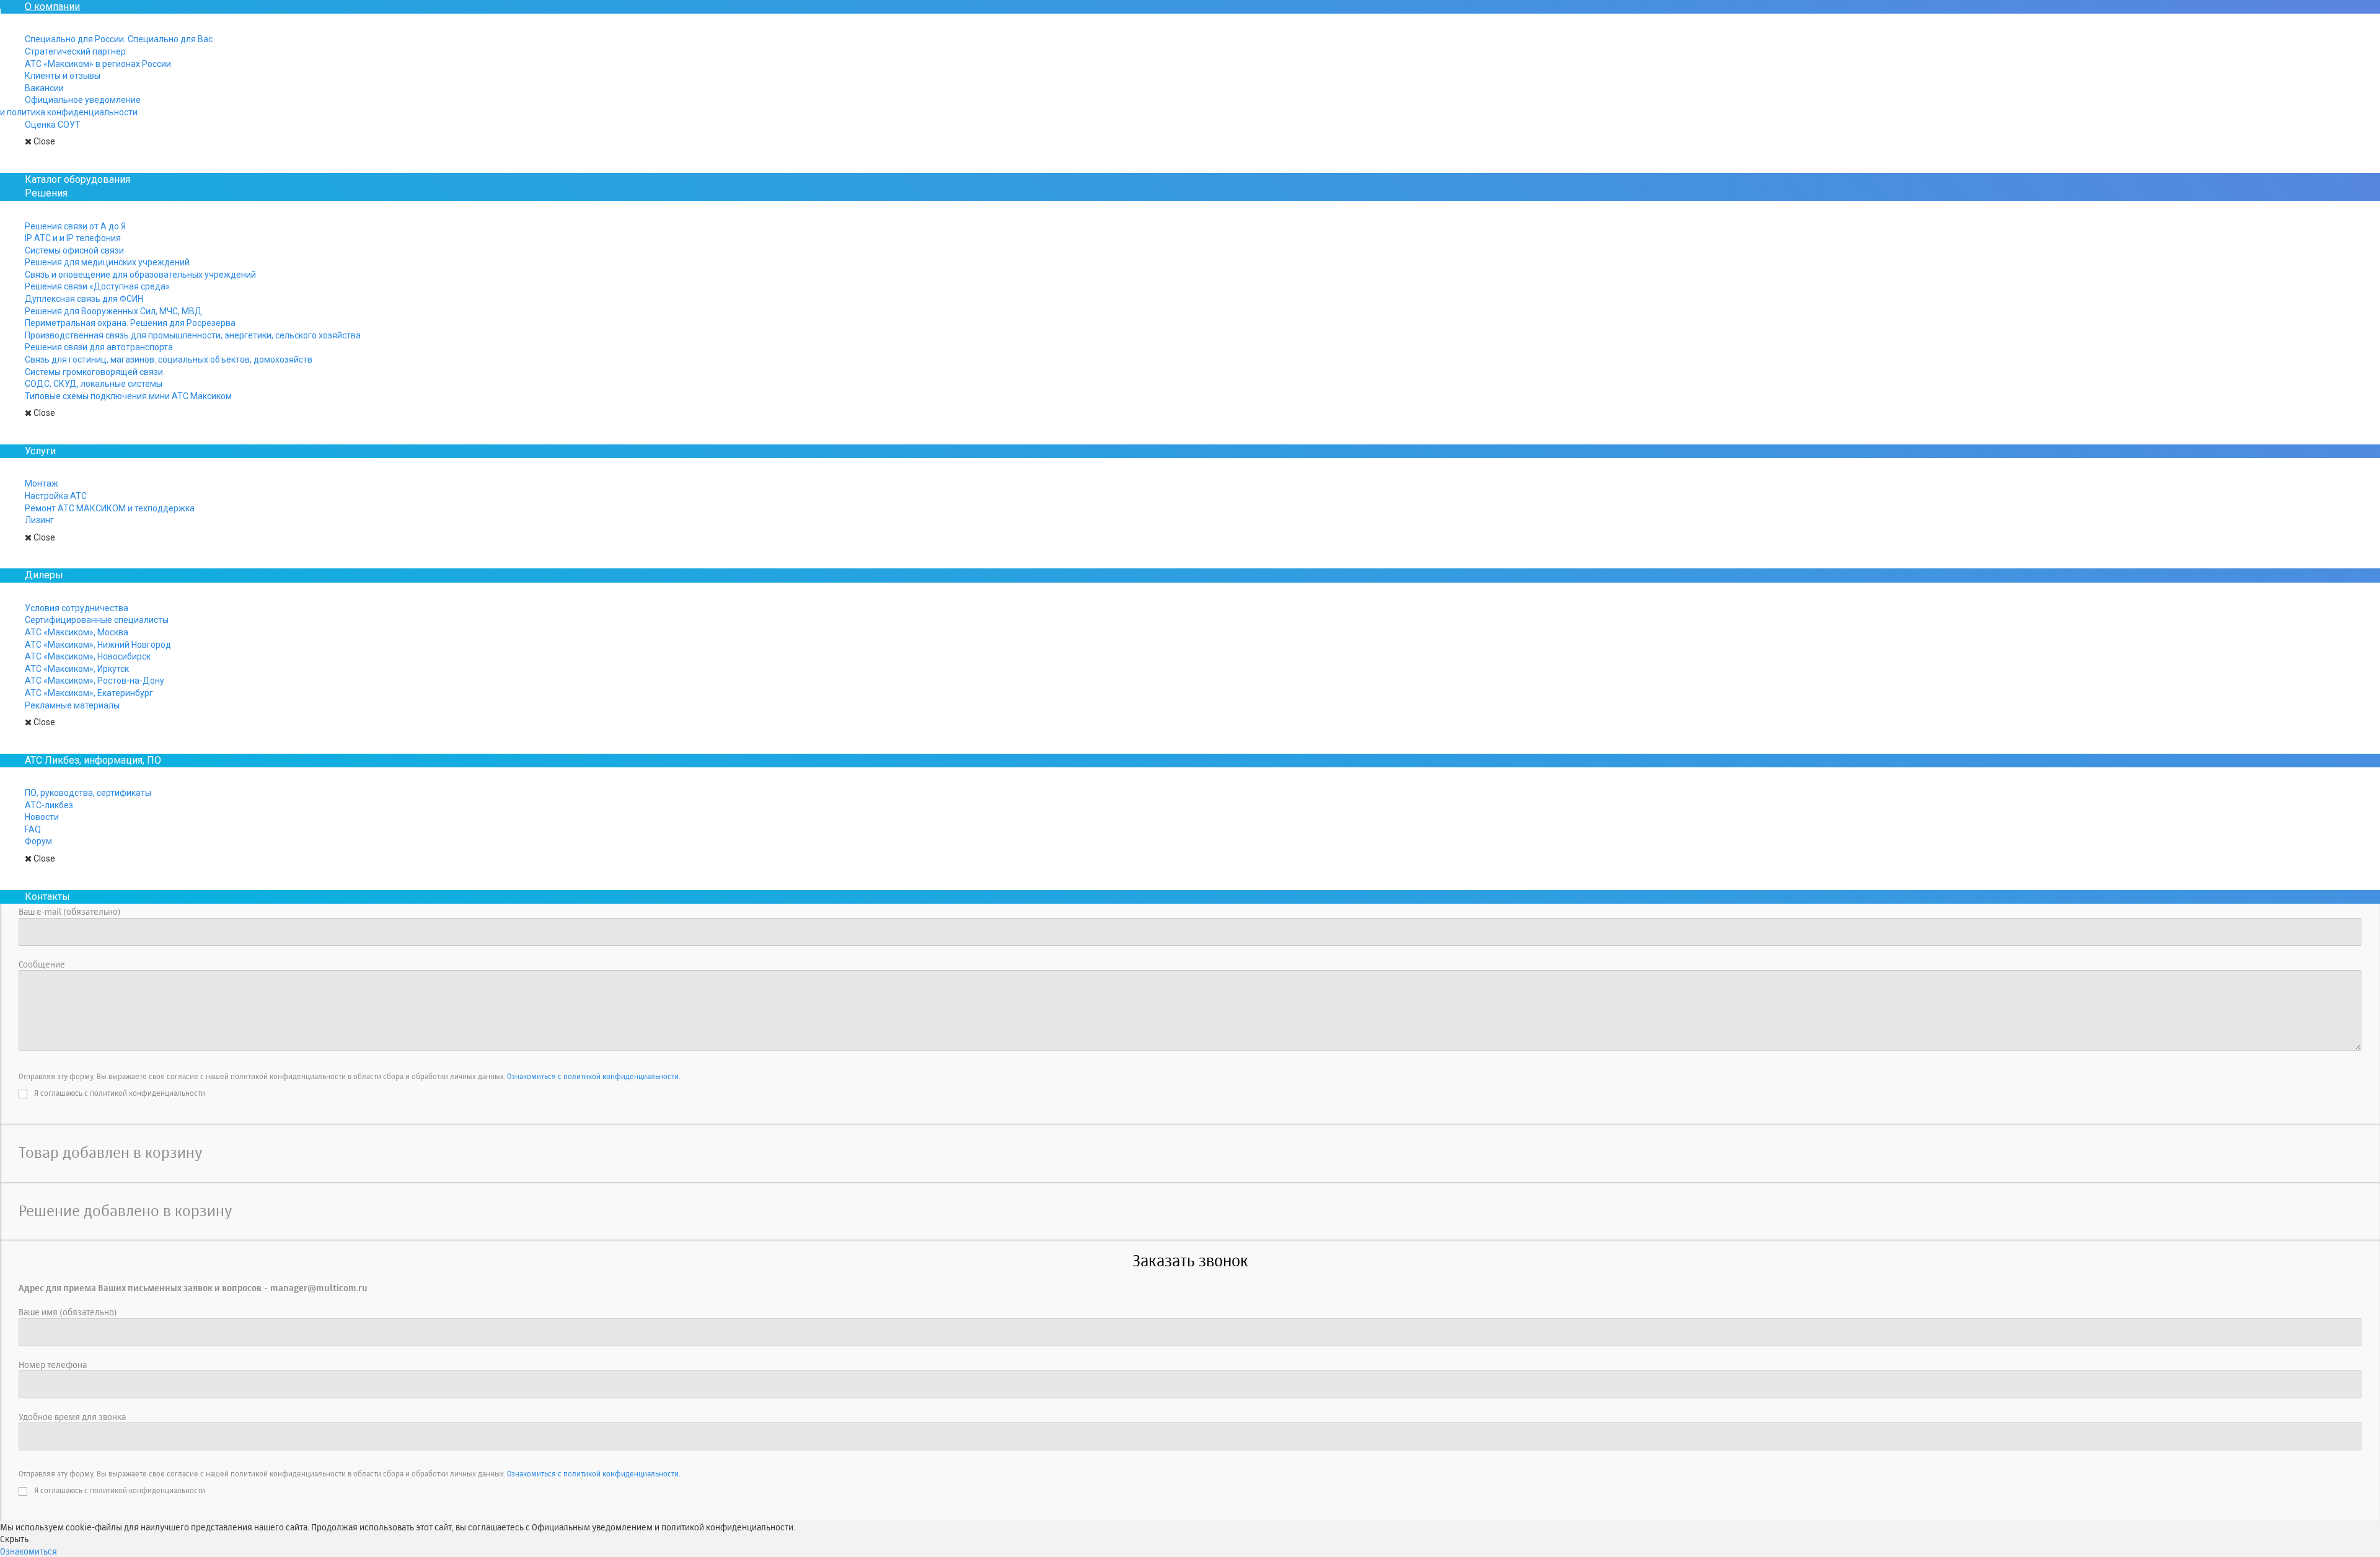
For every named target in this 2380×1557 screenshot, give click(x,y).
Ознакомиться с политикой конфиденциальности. (593, 1076)
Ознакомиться (29, 1551)
